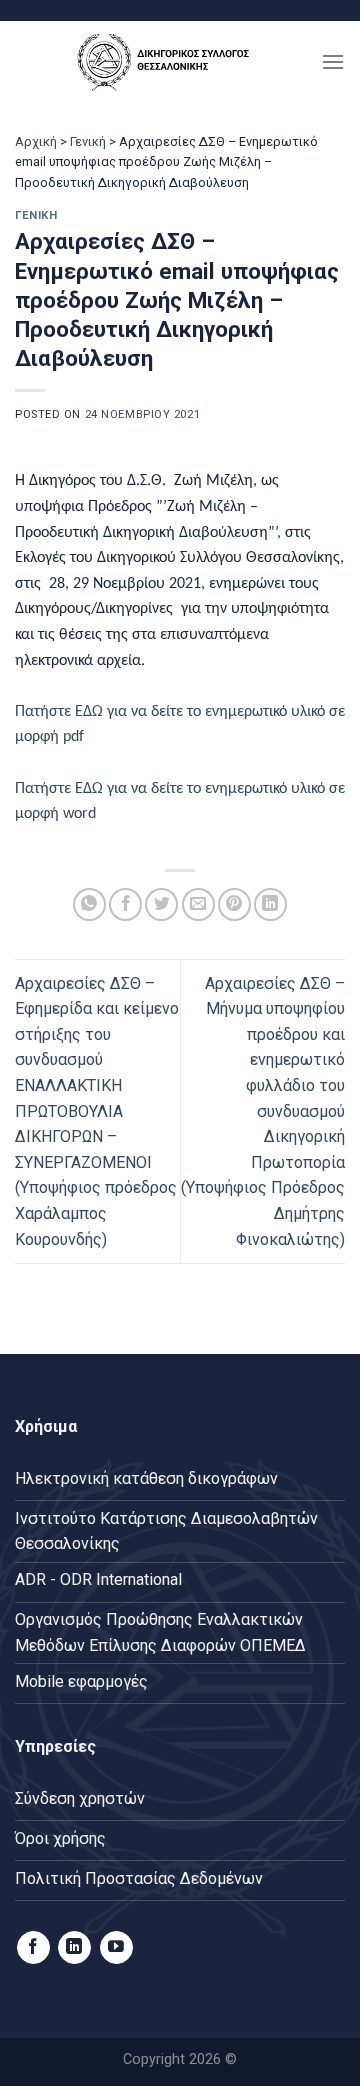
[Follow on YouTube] (116, 1948)
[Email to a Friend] (198, 904)
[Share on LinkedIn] (270, 904)
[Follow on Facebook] (33, 1948)
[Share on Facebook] (125, 904)
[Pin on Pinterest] (234, 904)
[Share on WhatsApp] (89, 904)
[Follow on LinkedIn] (74, 1948)
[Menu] (333, 61)
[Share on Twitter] (161, 904)
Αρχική (36, 141)
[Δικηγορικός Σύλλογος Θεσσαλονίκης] (168, 61)
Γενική (88, 141)
